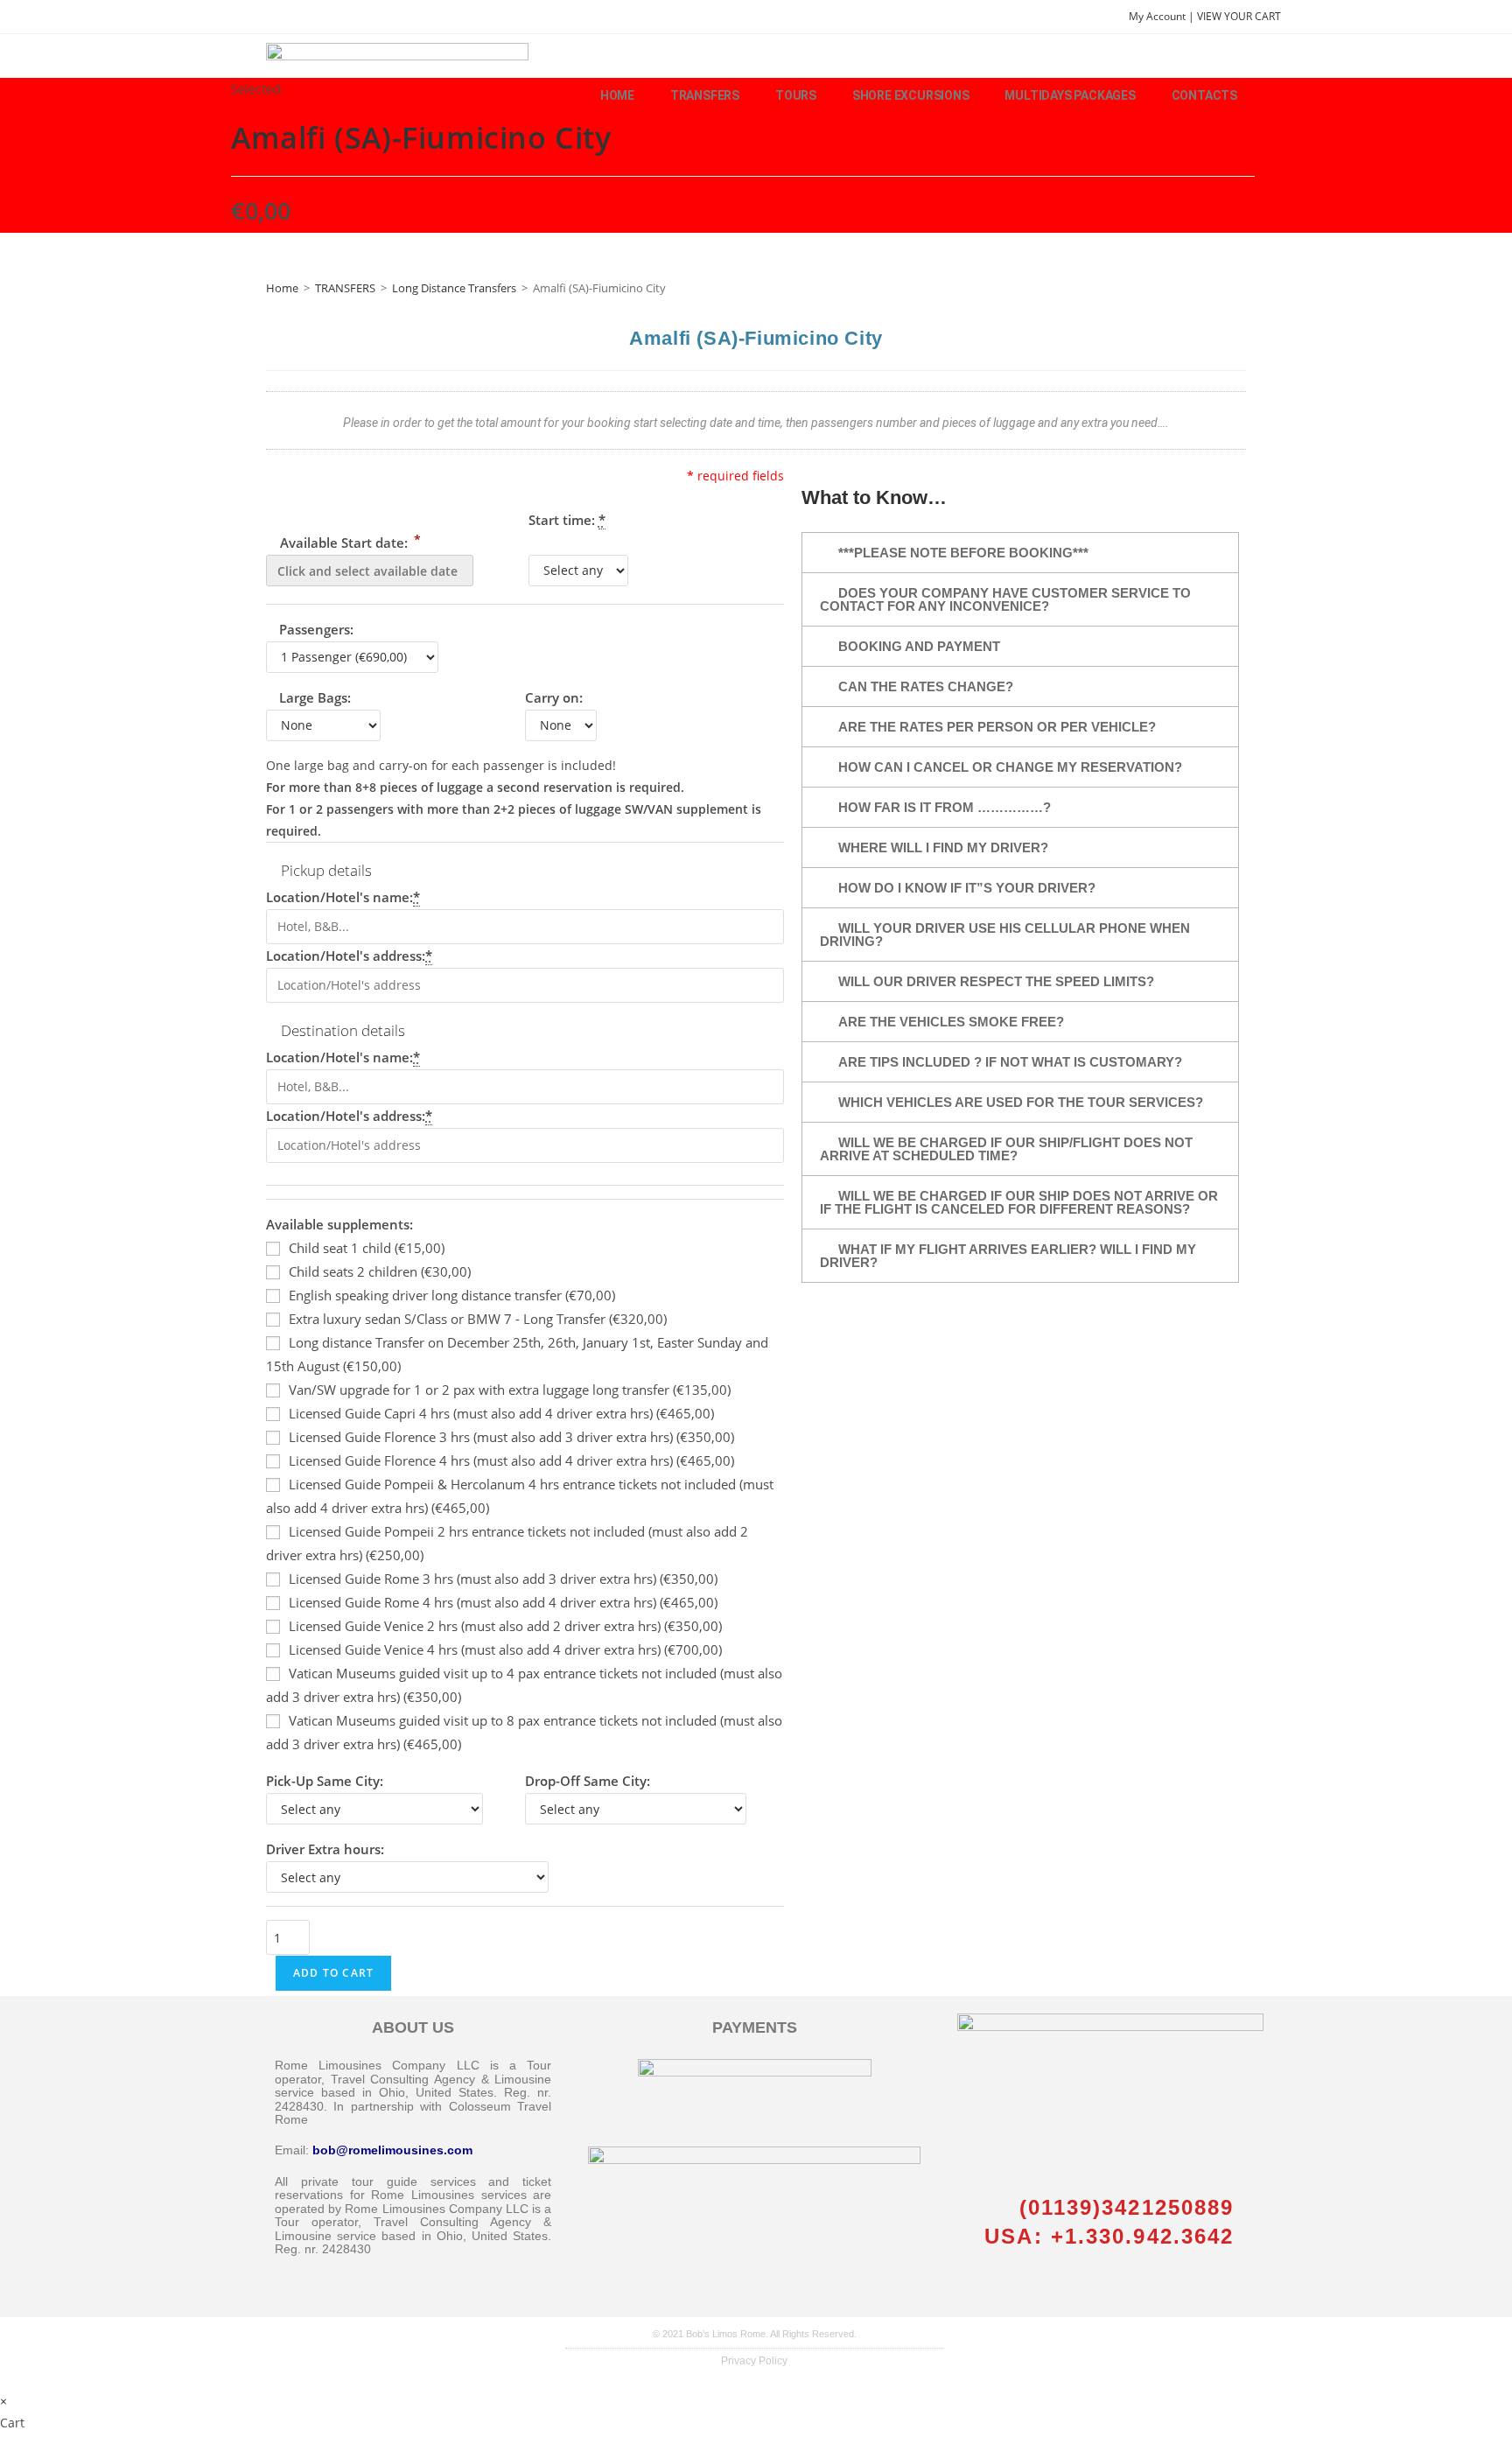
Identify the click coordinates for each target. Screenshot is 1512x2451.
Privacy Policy (754, 2361)
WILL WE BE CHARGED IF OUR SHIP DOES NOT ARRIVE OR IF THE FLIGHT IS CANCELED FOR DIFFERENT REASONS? (1019, 1202)
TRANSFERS (345, 288)
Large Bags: (315, 697)
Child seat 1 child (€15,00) (367, 1248)
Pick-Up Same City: (325, 1781)
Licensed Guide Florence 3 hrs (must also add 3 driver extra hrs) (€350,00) (511, 1437)
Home (617, 95)
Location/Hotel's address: (349, 956)
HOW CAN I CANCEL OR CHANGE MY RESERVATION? (1010, 767)
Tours (796, 95)
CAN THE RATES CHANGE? (926, 686)
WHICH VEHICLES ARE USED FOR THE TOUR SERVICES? (1021, 1102)
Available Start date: (349, 541)
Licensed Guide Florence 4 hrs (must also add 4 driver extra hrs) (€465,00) (511, 1460)
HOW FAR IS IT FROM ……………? (945, 807)
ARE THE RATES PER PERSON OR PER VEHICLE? (997, 727)
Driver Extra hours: (325, 1849)
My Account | (1163, 16)
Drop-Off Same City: (588, 1781)
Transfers (705, 95)
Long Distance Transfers (454, 288)
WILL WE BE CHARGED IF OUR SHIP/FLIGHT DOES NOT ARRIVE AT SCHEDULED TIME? (1006, 1149)
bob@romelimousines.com (392, 2150)
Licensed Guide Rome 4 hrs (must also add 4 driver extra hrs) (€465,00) (503, 1602)
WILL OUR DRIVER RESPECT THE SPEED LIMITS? (996, 981)
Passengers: (316, 629)
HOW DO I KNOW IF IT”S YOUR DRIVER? (967, 888)
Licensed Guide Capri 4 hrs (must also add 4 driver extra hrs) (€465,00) (501, 1413)
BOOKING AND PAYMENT (919, 646)
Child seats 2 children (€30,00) (380, 1271)
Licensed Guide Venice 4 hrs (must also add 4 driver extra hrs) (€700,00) (505, 1649)
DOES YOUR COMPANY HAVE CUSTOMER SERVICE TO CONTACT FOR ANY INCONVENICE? (1005, 599)
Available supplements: (339, 1224)
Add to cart (333, 1973)
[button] (1020, 553)
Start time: (567, 520)
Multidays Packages (1070, 95)
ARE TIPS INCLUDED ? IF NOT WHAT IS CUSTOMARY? (1010, 1062)
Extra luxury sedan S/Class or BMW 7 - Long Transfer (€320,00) (478, 1319)
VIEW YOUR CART (1239, 16)
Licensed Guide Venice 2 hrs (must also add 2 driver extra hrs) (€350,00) (505, 1626)
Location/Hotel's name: (343, 897)
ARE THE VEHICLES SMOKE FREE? (951, 1022)
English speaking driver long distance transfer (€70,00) (452, 1295)
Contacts (1204, 95)
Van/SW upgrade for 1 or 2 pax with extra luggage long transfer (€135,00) (510, 1390)
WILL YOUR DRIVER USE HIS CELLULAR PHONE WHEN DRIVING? (1005, 935)
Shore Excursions (911, 95)
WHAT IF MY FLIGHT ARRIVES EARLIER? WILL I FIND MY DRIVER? (1008, 1256)
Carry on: (554, 697)
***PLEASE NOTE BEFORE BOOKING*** (963, 553)
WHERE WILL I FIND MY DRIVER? (943, 847)
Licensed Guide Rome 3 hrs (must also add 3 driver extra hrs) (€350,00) (503, 1579)
